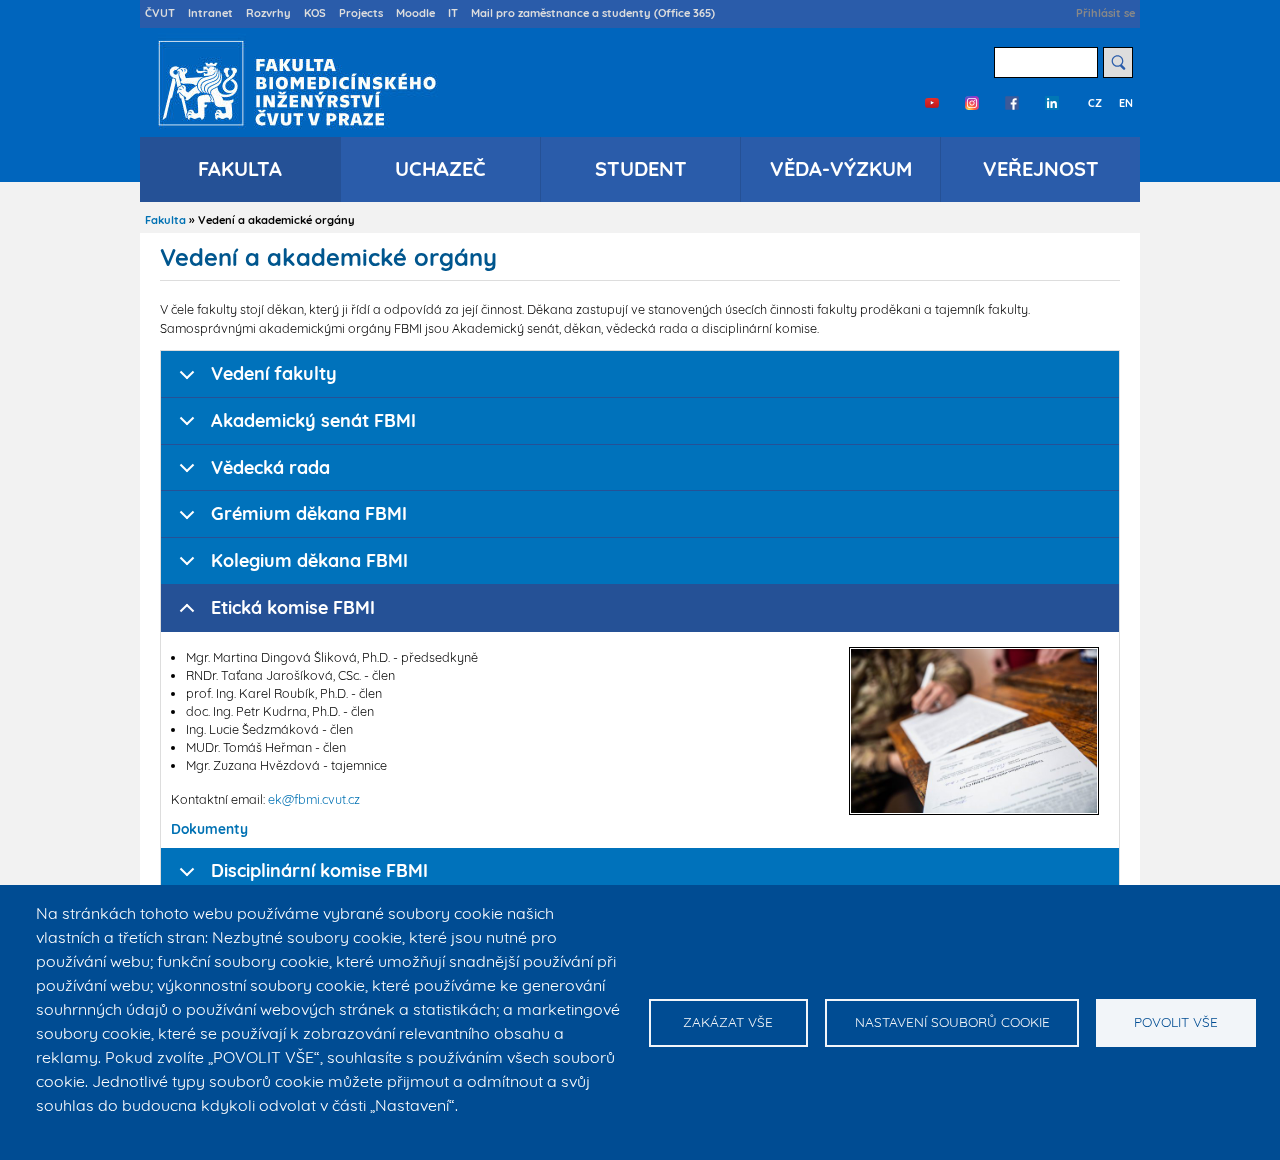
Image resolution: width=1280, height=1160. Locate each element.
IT (453, 13)
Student (641, 168)
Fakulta (240, 168)
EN (1126, 103)
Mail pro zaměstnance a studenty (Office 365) (593, 13)
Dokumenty (209, 828)
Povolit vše (1176, 1021)
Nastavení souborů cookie (952, 1021)
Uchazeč (440, 168)
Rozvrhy (268, 13)
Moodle (415, 13)
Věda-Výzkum (841, 168)
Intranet (210, 13)
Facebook (1012, 103)
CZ (1095, 103)
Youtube (932, 103)
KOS (315, 13)
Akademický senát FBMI (313, 420)
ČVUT (160, 13)
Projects (361, 13)
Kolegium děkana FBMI (309, 560)
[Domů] (292, 83)
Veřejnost (1041, 168)
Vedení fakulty (274, 373)
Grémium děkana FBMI (309, 513)
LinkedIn (1052, 103)
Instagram (972, 103)
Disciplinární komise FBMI (319, 870)
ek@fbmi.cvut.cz (314, 799)
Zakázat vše (728, 1021)
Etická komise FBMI (293, 607)
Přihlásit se (1105, 13)
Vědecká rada (270, 467)
